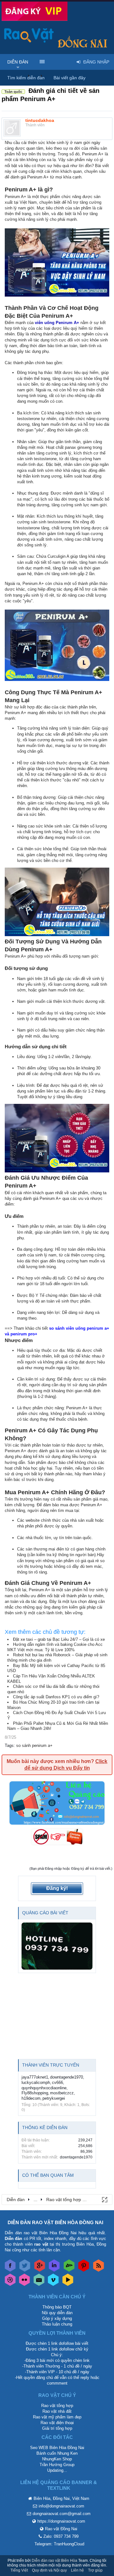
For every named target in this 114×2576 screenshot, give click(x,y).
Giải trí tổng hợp (57, 2428)
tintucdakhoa (40, 120)
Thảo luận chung (57, 2324)
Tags (9, 1745)
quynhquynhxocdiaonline (44, 2088)
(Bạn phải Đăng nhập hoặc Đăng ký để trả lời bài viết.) (71, 1869)
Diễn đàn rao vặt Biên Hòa (54, 2561)
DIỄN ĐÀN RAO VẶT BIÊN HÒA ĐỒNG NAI (55, 2222)
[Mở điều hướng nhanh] (104, 2199)
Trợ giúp (95, 2570)
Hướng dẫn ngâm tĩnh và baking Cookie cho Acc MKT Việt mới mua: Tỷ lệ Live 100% (55, 1647)
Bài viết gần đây (70, 78)
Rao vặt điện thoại (57, 2423)
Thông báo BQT (57, 2307)
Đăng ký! (57, 1888)
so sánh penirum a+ (34, 1745)
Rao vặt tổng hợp (57, 2406)
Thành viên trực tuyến (51, 2065)
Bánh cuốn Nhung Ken (57, 2453)
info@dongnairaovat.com (61, 2506)
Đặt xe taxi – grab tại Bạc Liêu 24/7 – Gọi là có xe (59, 1639)
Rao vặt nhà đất (57, 2411)
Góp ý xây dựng (57, 2318)
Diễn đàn (18, 62)
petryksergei (54, 2098)
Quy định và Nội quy (49, 2570)
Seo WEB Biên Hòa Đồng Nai (57, 2448)
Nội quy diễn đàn (57, 2313)
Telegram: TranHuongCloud (59, 2544)
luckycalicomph (36, 2082)
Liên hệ (77, 2570)
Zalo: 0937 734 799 (61, 2536)
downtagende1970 (66, 2077)
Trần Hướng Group (57, 2465)
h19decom (31, 2098)
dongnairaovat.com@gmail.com (62, 2514)
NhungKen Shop (57, 2459)
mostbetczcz (62, 2093)
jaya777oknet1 (35, 2077)
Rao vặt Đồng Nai (61, 2529)
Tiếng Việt (19, 2570)
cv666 (57, 2082)
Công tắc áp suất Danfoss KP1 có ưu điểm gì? (56, 1697)
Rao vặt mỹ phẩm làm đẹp (57, 2417)
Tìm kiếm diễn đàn (26, 78)
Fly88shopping (35, 2093)
